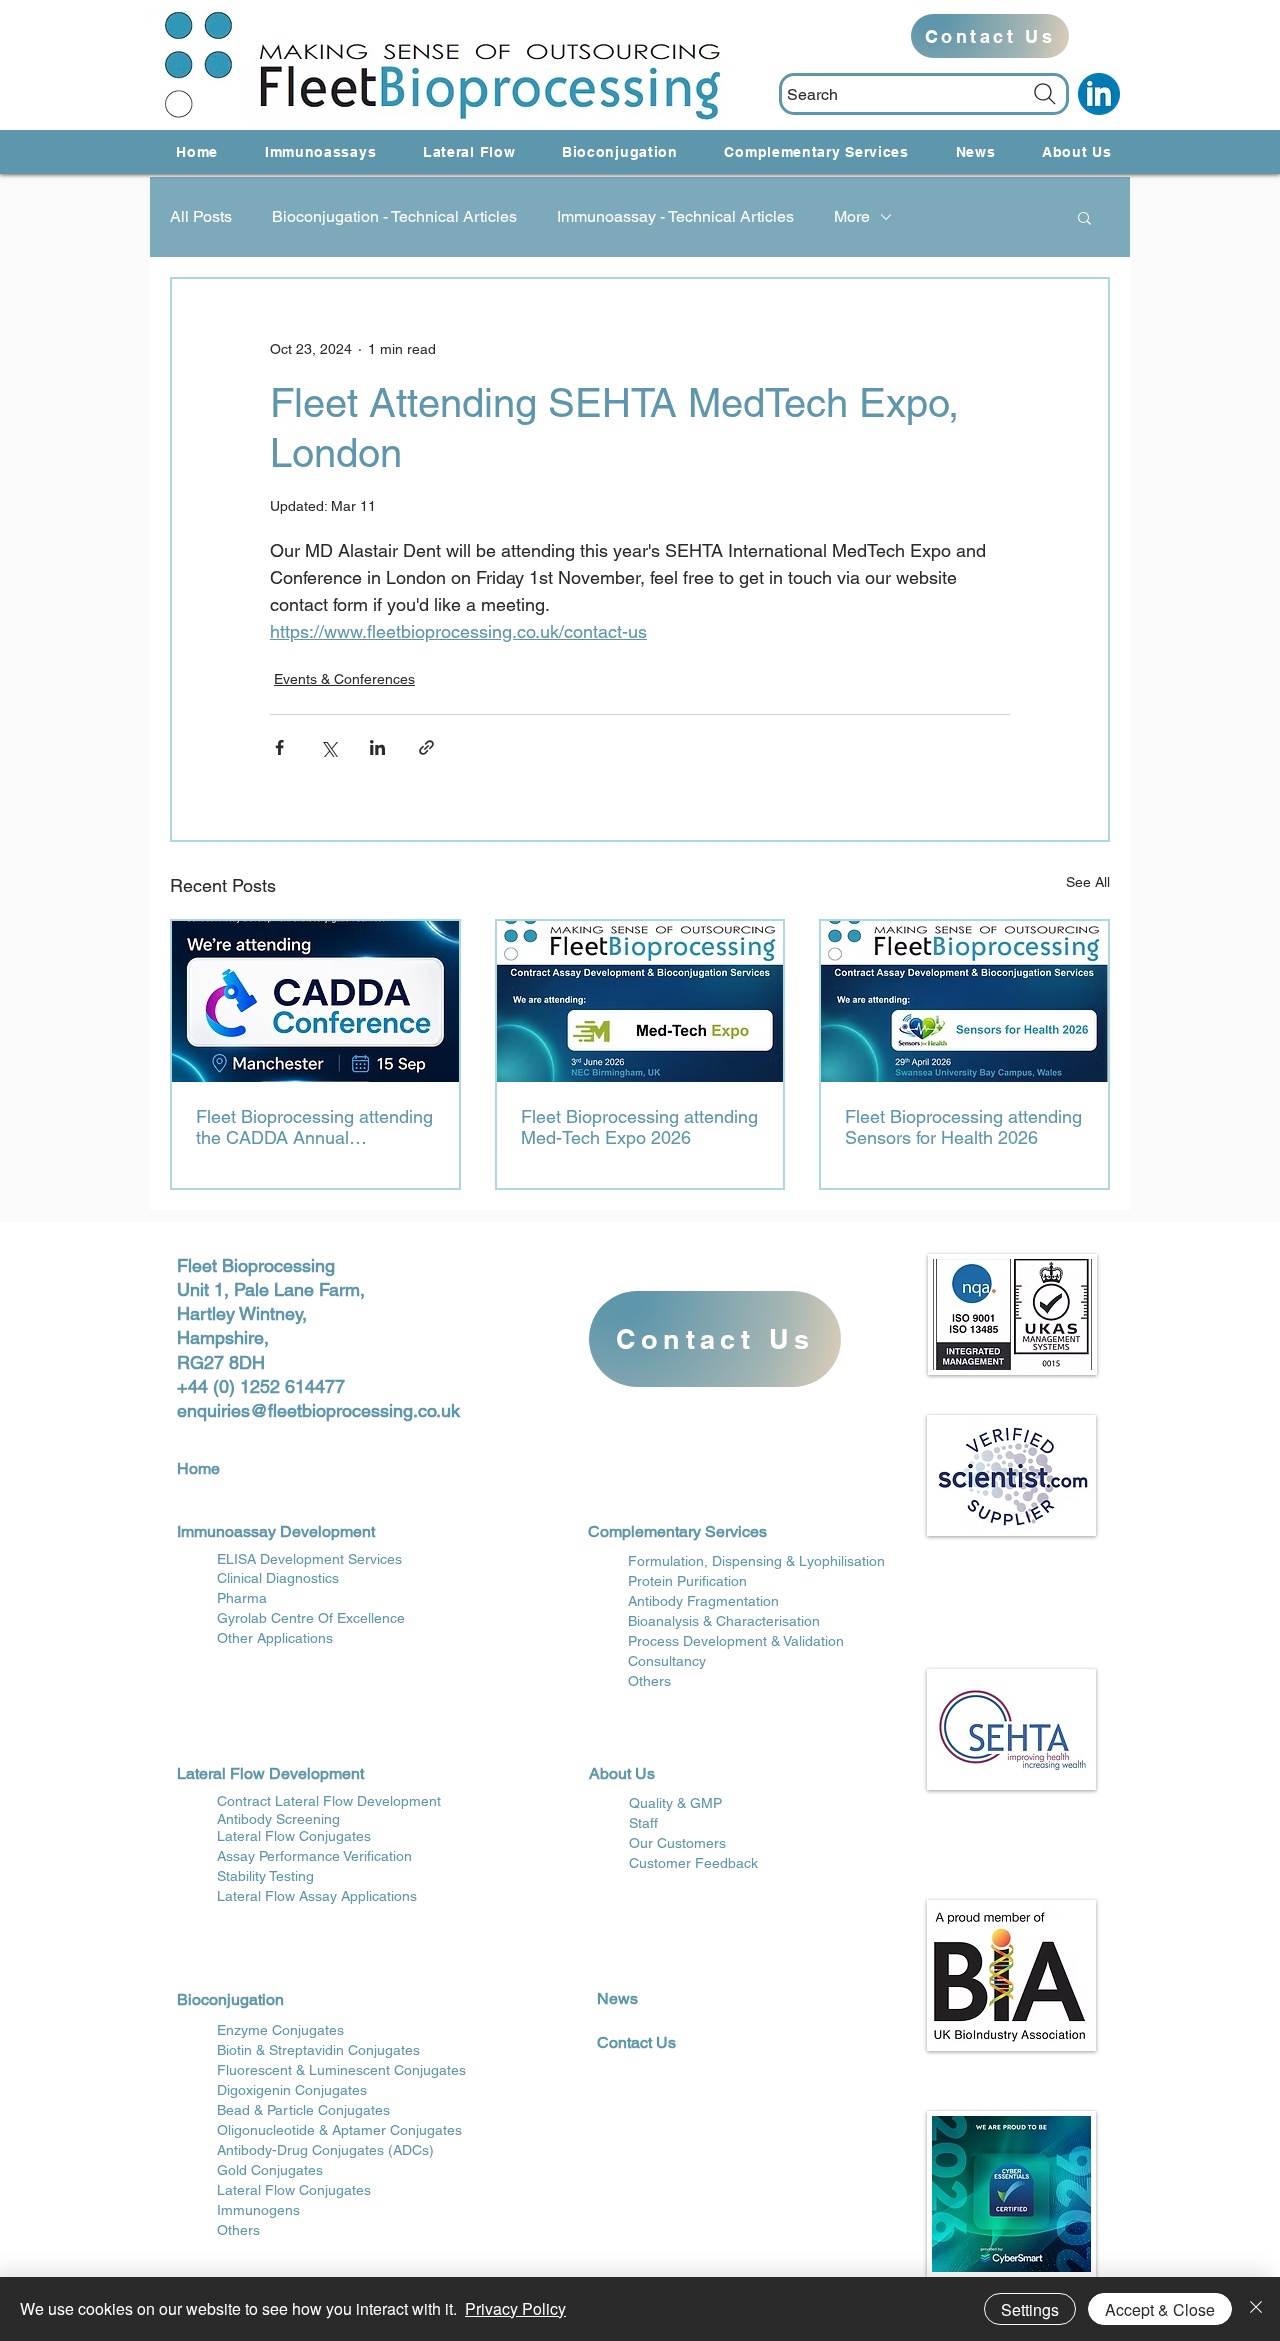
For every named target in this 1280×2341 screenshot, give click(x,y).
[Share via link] (426, 747)
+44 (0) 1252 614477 (261, 1386)
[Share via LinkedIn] (377, 747)
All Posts (201, 216)
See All (1088, 882)
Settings (1030, 2309)
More (852, 216)
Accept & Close (1160, 2309)
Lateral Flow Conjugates (294, 2190)
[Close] (1256, 2309)
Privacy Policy (515, 2308)
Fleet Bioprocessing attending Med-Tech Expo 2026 (639, 1127)
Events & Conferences (344, 679)
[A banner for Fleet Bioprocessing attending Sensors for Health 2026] (964, 1001)
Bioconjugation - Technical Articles (394, 216)
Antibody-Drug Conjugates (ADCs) (325, 2150)
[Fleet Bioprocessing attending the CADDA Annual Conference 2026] (315, 1001)
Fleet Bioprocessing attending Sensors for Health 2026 (963, 1127)
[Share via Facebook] (279, 747)
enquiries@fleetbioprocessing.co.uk (318, 1410)
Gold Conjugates (270, 2170)
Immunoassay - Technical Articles (675, 216)
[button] (1084, 217)
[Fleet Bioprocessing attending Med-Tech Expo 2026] (640, 1001)
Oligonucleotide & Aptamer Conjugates (339, 2130)
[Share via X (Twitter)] (328, 747)
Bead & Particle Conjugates (303, 2110)
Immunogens (258, 2210)
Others (238, 2230)
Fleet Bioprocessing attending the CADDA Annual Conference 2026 (314, 1127)
